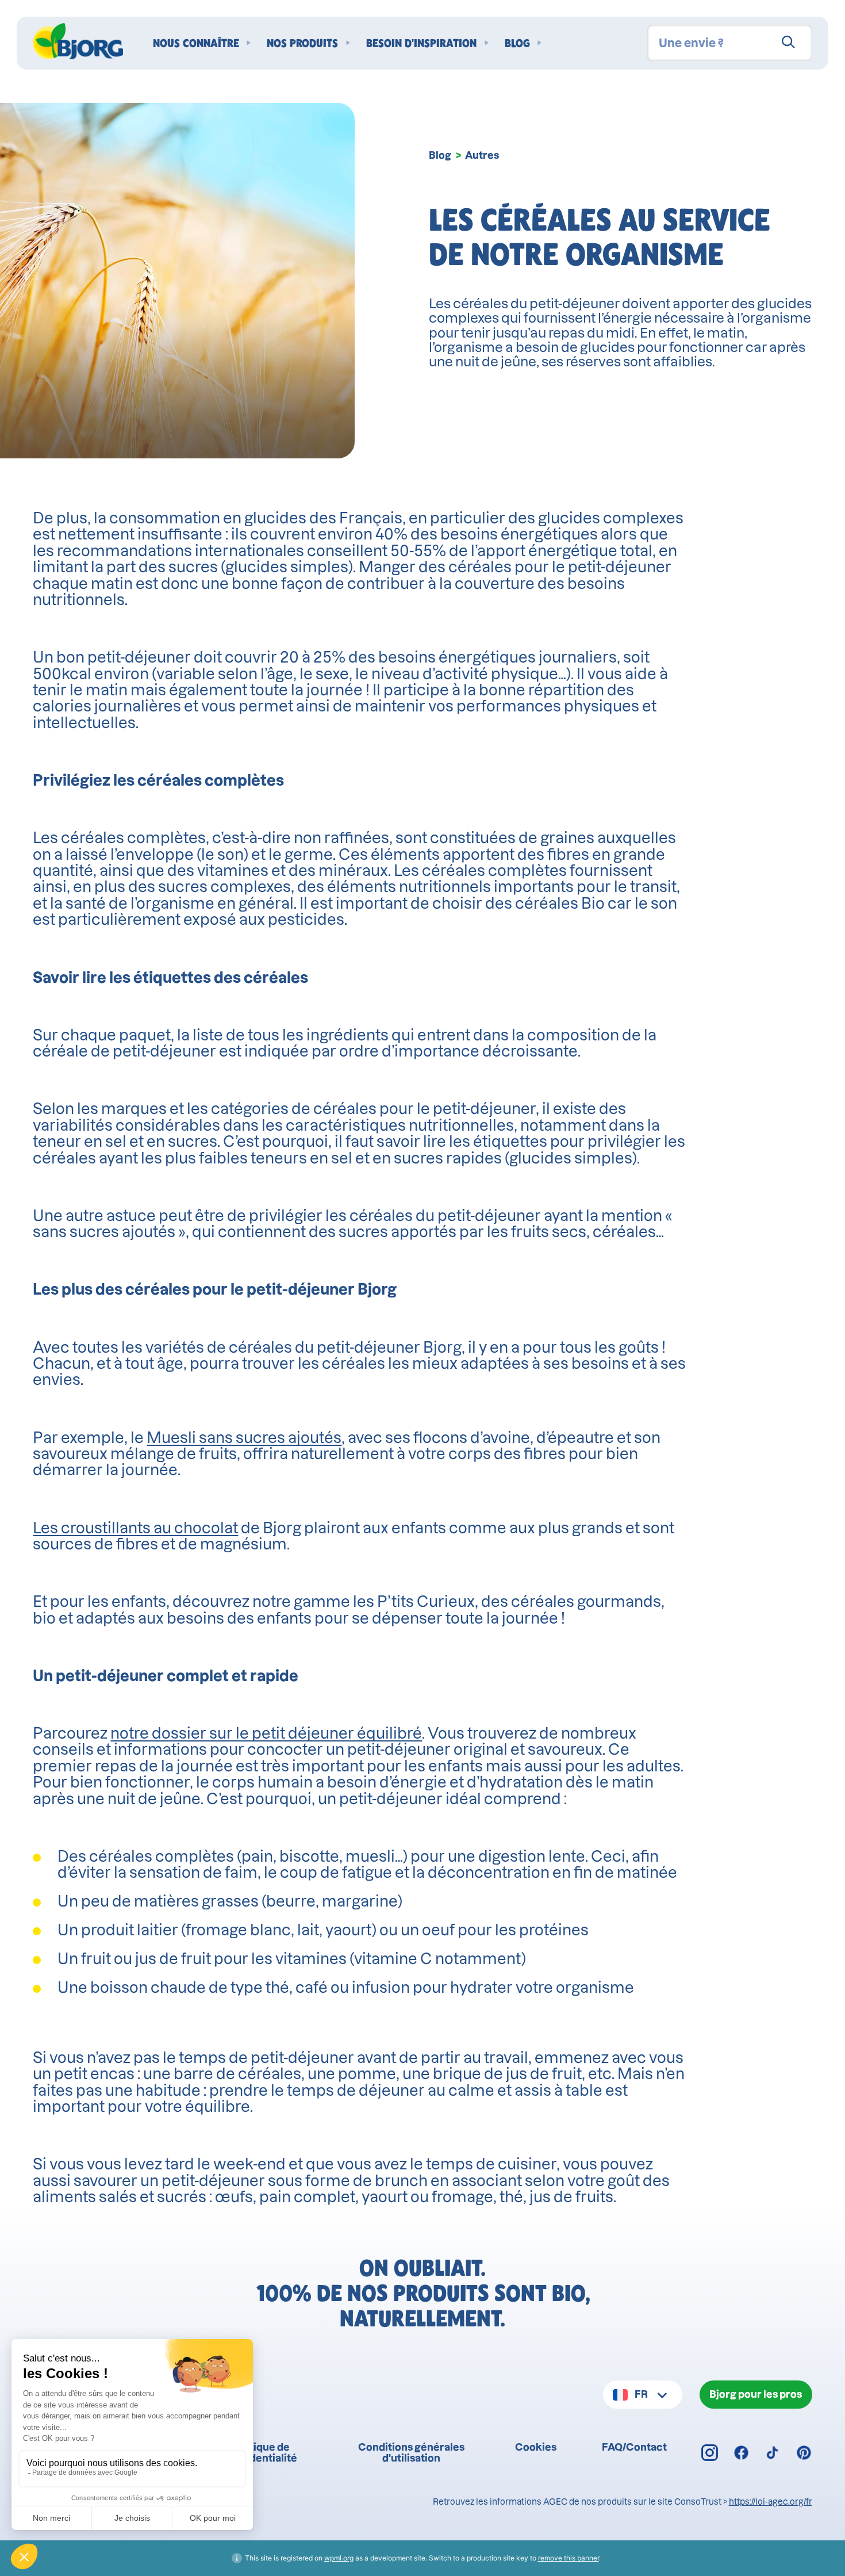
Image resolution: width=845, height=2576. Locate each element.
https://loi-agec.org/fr (771, 2502)
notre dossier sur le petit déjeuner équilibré (266, 1733)
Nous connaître (196, 43)
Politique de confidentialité (260, 2452)
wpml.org (339, 2558)
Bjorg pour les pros (756, 2394)
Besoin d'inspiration (421, 43)
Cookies (536, 2447)
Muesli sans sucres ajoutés (244, 1438)
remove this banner (569, 2558)
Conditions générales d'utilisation (411, 2452)
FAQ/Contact (634, 2447)
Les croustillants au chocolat (135, 1528)
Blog (517, 43)
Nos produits (302, 43)
